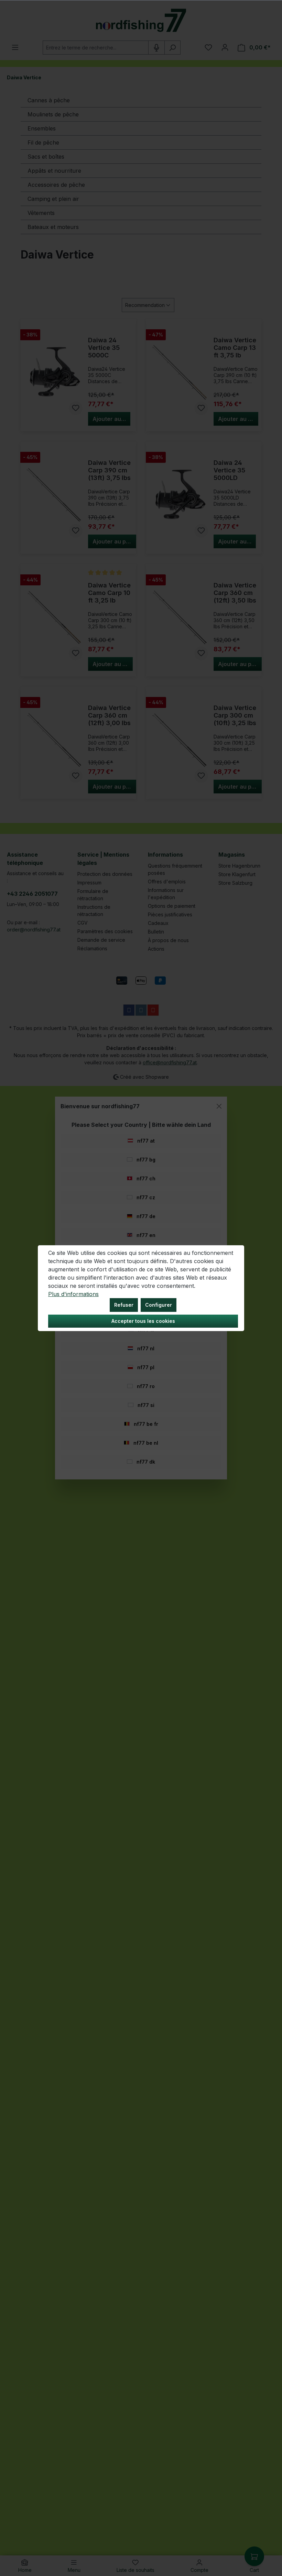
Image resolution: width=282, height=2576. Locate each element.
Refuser (124, 1305)
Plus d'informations (73, 1294)
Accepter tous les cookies (143, 1321)
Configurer (159, 1305)
